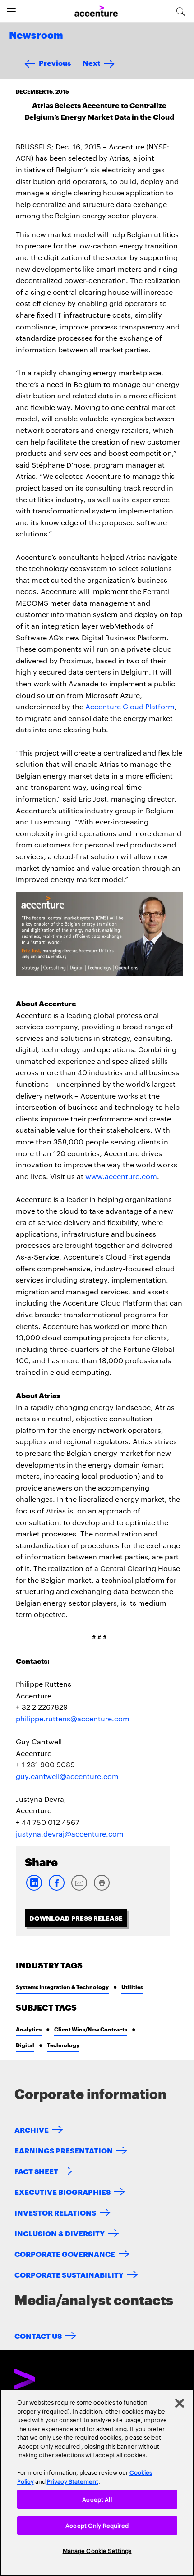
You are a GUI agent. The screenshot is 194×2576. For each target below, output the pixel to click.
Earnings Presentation (64, 2150)
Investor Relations (55, 2212)
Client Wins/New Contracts (91, 2029)
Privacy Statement (73, 2481)
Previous (55, 62)
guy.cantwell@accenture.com (67, 1776)
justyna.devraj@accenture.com (70, 1834)
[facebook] (56, 1889)
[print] (102, 1889)
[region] (97, 2482)
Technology (63, 2045)
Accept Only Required (97, 2525)
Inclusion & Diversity (60, 2233)
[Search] (181, 11)
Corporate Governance (65, 2254)
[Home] (96, 11)
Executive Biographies (62, 2191)
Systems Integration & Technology (62, 1987)
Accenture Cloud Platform (130, 706)
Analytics (29, 2029)
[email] (79, 1889)
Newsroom (36, 36)
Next (91, 62)
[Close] (180, 2403)
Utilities (132, 1987)
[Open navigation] (11, 11)
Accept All (97, 2499)
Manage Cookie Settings (97, 2550)
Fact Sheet (36, 2171)
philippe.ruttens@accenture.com (73, 1718)
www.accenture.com (121, 1176)
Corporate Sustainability (69, 2274)
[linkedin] (34, 1889)
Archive (32, 2129)
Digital (25, 2045)
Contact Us (38, 2335)
